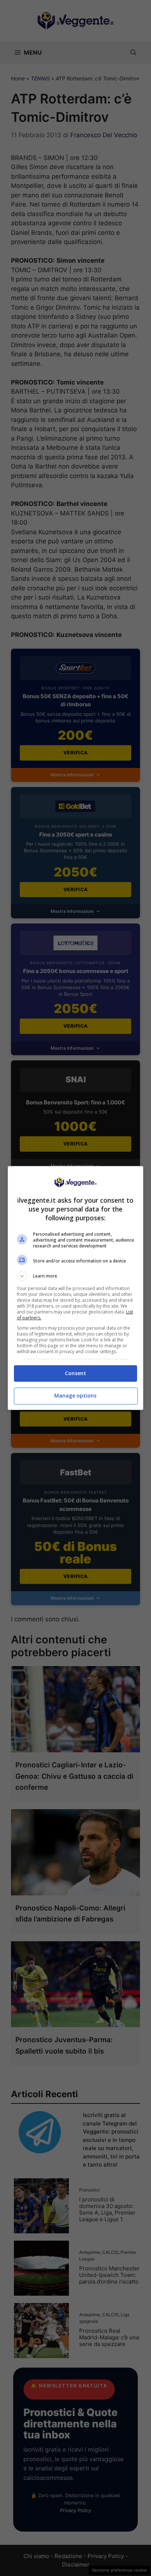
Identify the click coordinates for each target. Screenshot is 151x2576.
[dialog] (76, 1288)
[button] (76, 1276)
